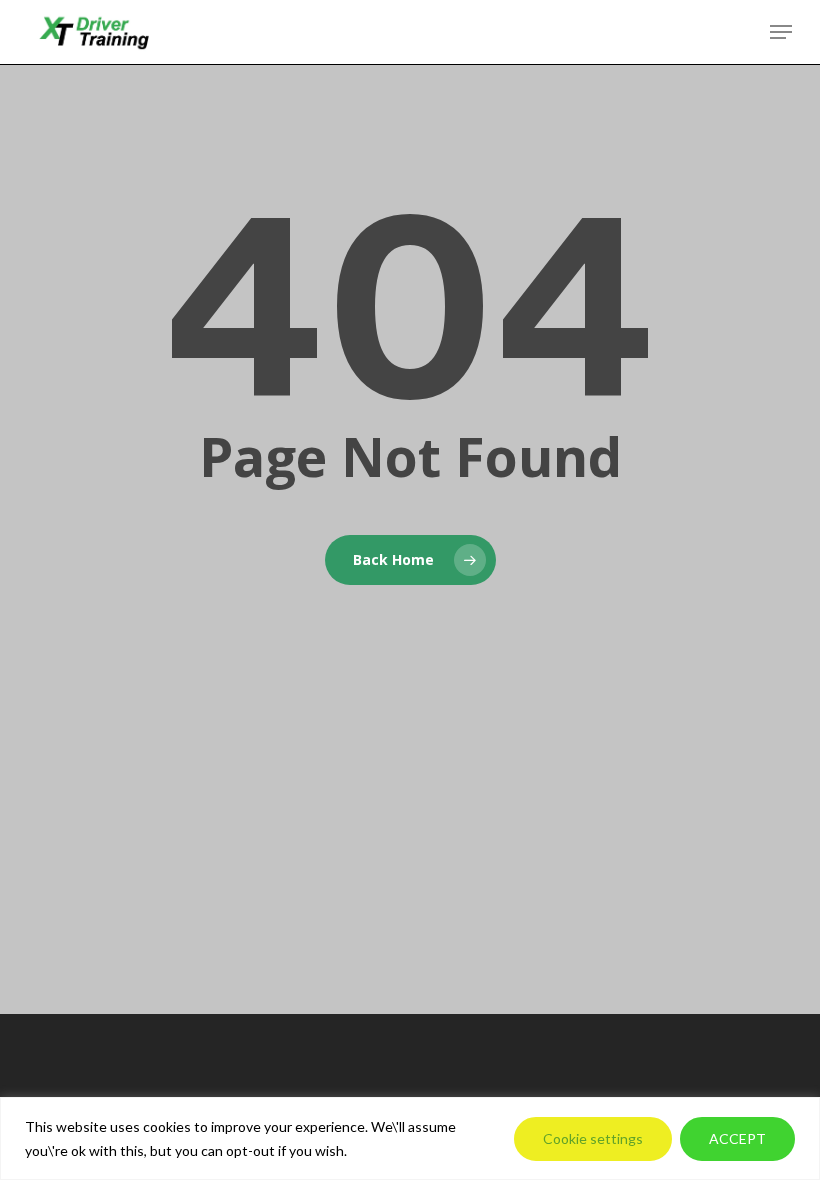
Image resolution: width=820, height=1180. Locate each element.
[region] (410, 1138)
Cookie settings (593, 1138)
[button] (781, 32)
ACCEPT (737, 1138)
